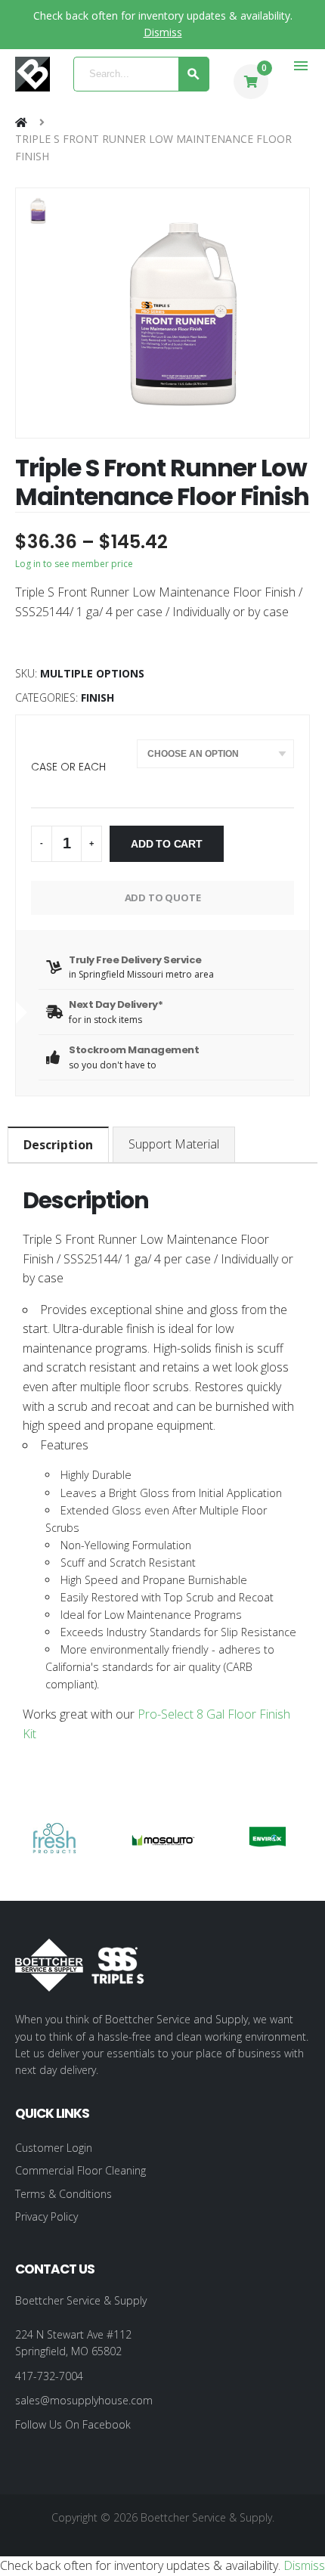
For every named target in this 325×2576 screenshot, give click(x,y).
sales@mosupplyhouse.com (84, 2400)
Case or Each (68, 767)
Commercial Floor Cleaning (80, 2170)
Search (194, 74)
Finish (97, 697)
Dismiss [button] (163, 32)
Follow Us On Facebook (73, 2424)
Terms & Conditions (63, 2194)
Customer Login (54, 2148)
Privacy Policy (46, 2216)
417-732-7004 (49, 2376)
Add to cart (167, 844)
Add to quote (163, 897)
